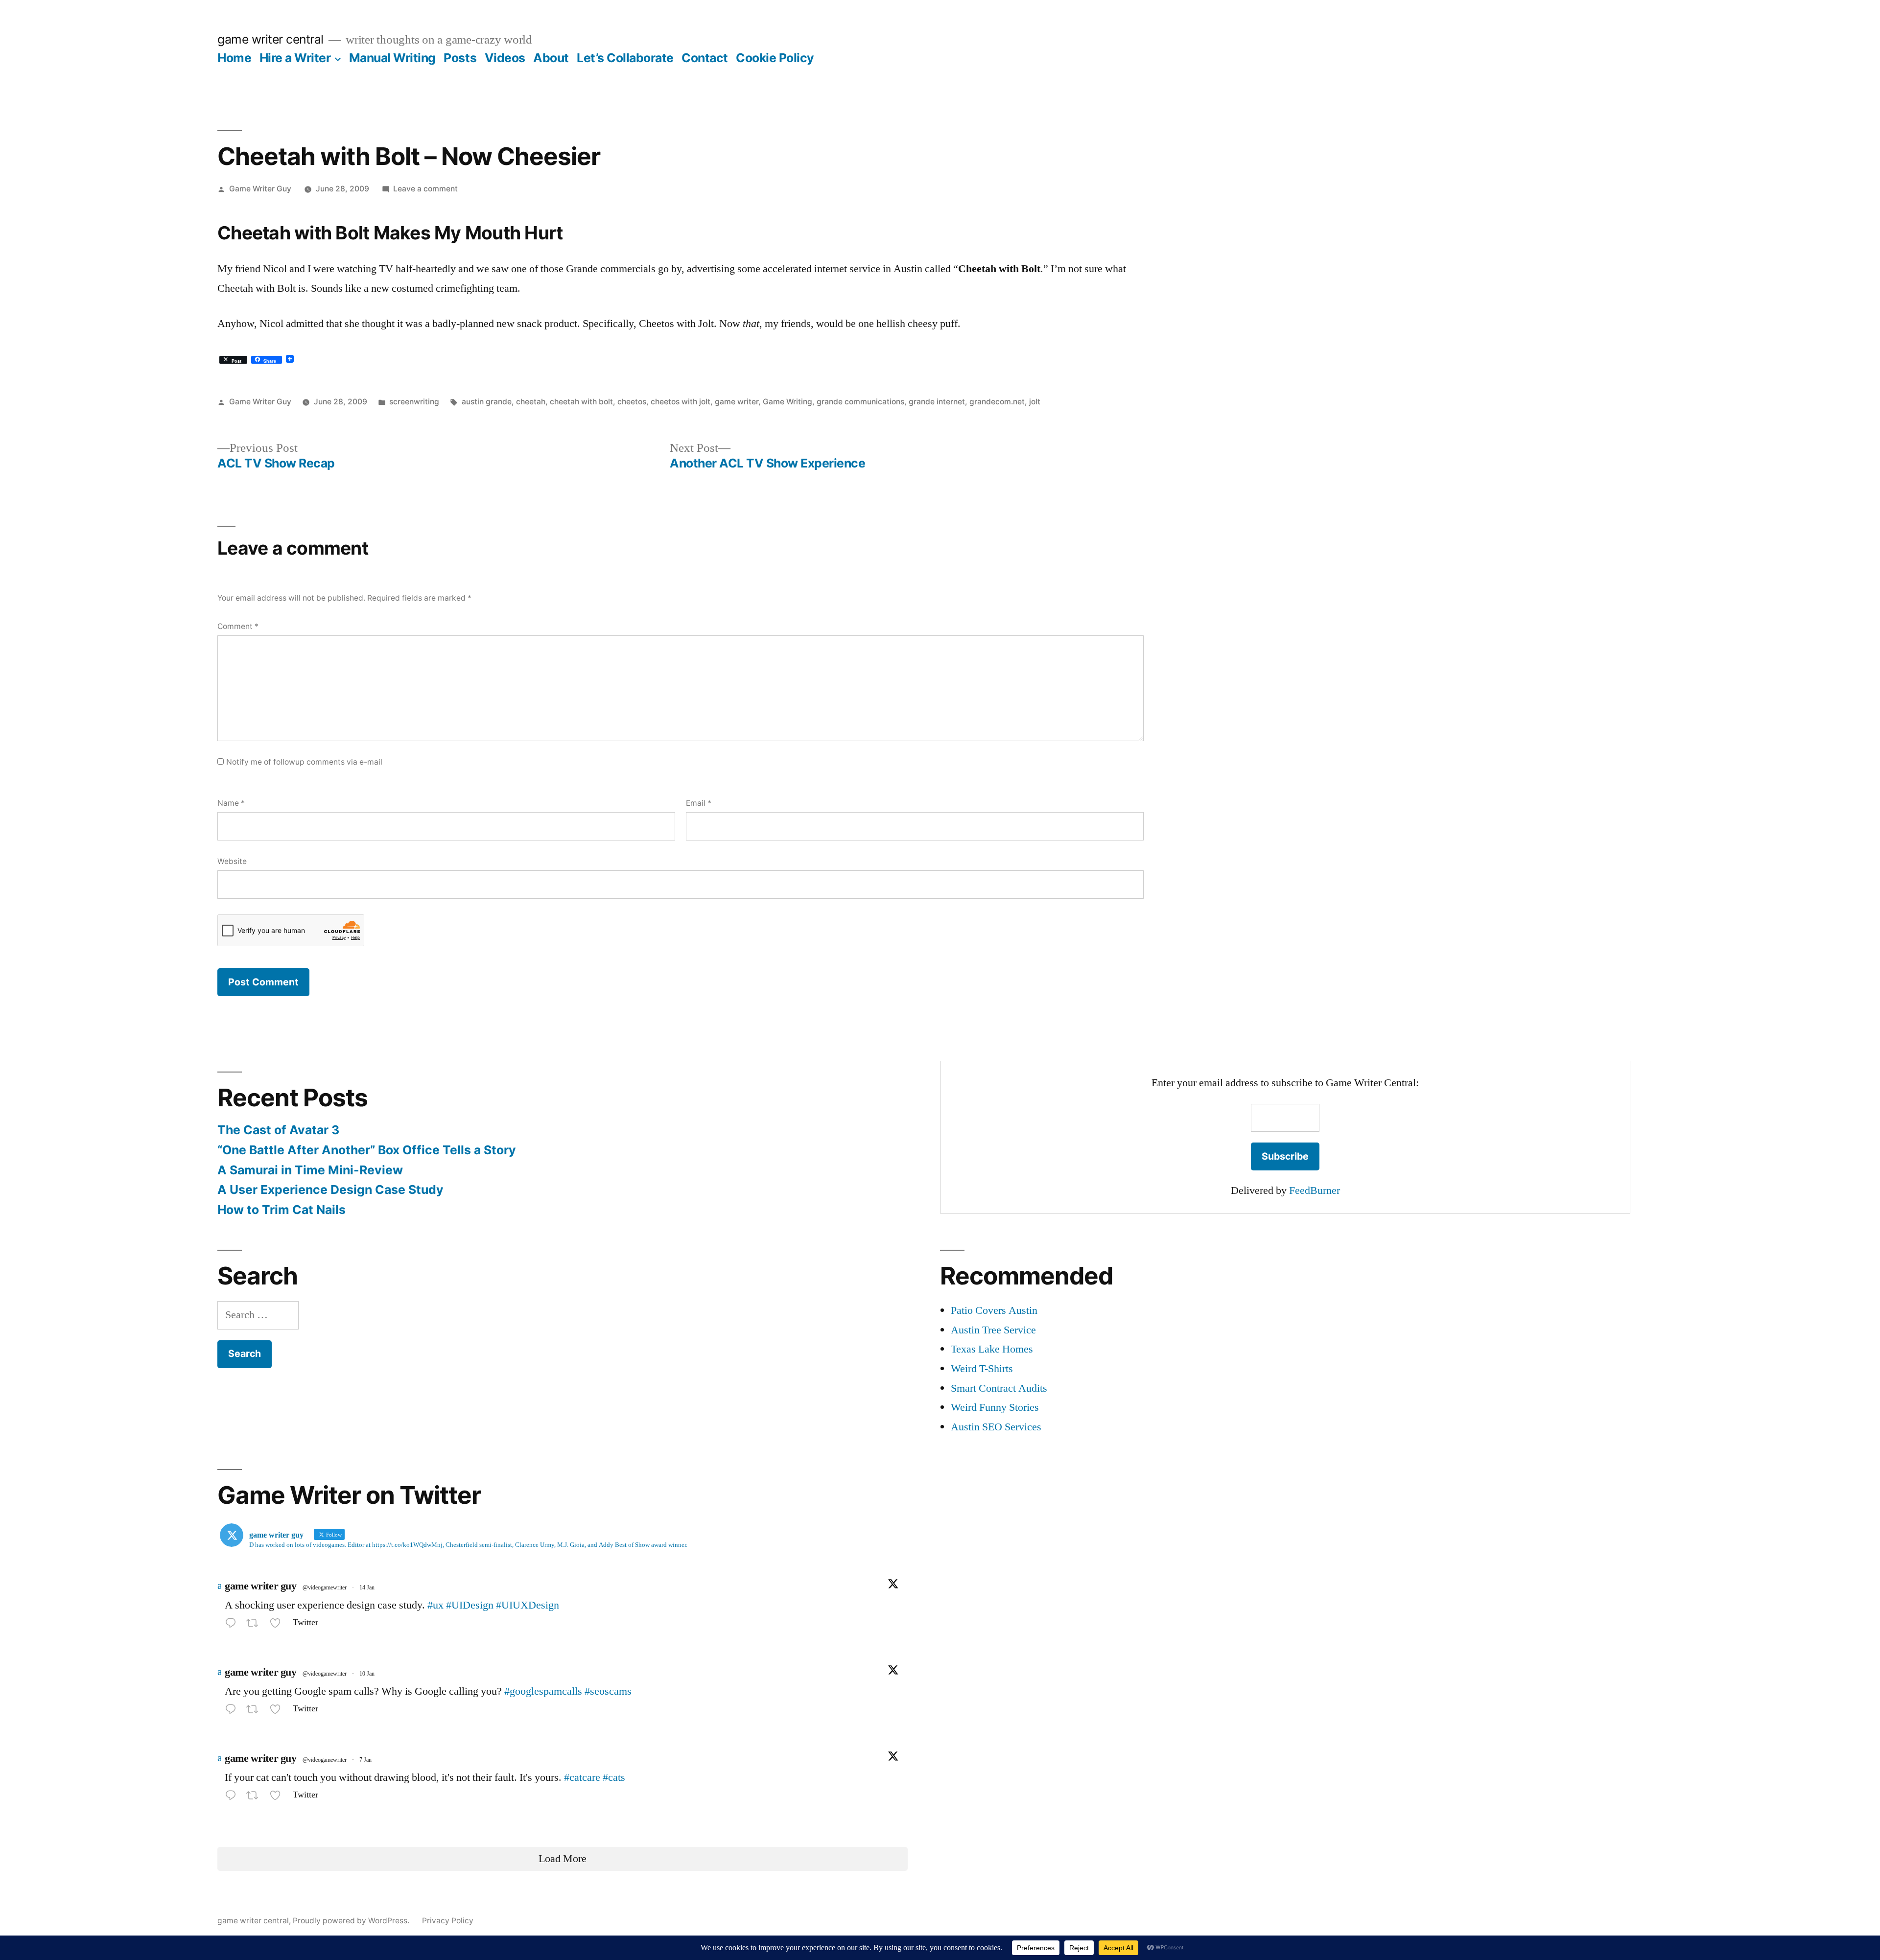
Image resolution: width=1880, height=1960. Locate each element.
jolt (1035, 402)
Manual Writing (392, 58)
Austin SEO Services (996, 1427)
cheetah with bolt (581, 402)
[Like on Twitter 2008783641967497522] (278, 1797)
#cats (614, 1777)
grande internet (937, 402)
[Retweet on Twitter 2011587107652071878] (255, 1625)
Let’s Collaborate (625, 58)
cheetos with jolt (681, 402)
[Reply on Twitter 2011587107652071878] (233, 1625)
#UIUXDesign (528, 1605)
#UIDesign (470, 1605)
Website (232, 861)
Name (231, 803)
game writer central (270, 39)
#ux (435, 1605)
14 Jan (367, 1588)
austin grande (487, 402)
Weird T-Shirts (982, 1369)
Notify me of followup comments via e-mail (304, 762)
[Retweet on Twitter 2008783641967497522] (255, 1797)
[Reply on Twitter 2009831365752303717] (233, 1711)
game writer (737, 402)
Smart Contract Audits (999, 1388)
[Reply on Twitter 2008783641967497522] (233, 1797)
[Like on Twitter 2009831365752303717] (278, 1711)
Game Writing (787, 402)
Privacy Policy (448, 1921)
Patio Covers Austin (994, 1310)
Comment (238, 626)
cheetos (632, 402)
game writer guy (260, 1586)
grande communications (860, 402)
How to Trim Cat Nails (282, 1210)
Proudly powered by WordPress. (352, 1921)
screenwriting (414, 402)
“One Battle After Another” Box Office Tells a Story (367, 1150)
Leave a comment (425, 189)
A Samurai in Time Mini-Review (310, 1170)
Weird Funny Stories (995, 1407)
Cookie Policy (775, 58)
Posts (460, 58)
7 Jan (365, 1760)
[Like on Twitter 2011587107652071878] (278, 1625)
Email (699, 803)
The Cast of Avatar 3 (278, 1130)
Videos (505, 58)
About (551, 58)
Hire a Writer (295, 58)
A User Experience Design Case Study (330, 1190)
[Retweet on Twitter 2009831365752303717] (255, 1711)
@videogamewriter (325, 1588)
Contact (705, 58)
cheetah (531, 402)
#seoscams (608, 1691)
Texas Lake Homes (992, 1349)
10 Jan (367, 1674)
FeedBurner (1315, 1190)
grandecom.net (997, 402)
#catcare (582, 1777)
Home (234, 58)
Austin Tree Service (993, 1330)
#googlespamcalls (543, 1691)
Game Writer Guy (260, 189)
